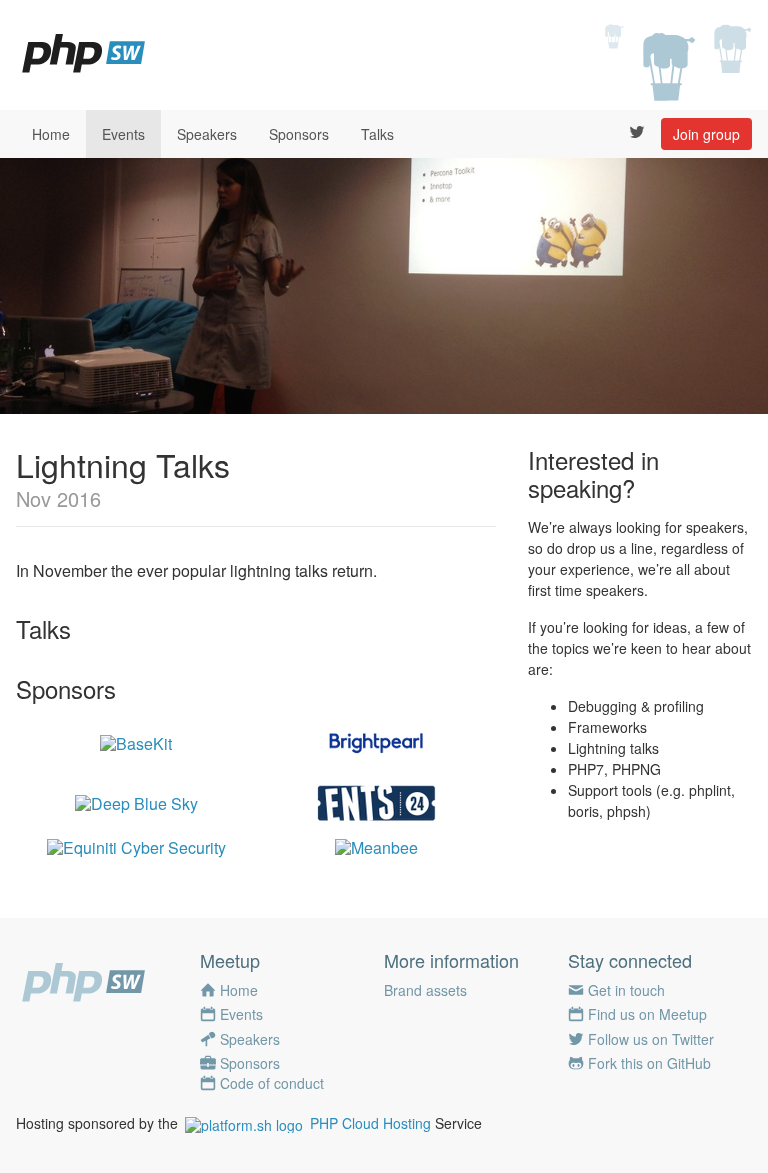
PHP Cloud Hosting (370, 1123)
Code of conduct (272, 1083)
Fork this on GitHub (649, 1063)
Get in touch (626, 990)
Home (51, 134)
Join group (706, 134)
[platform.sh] (244, 1123)
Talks (377, 134)
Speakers (207, 134)
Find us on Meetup (647, 1014)
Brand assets (425, 990)
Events (123, 134)
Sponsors (299, 134)
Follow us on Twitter (651, 1039)
